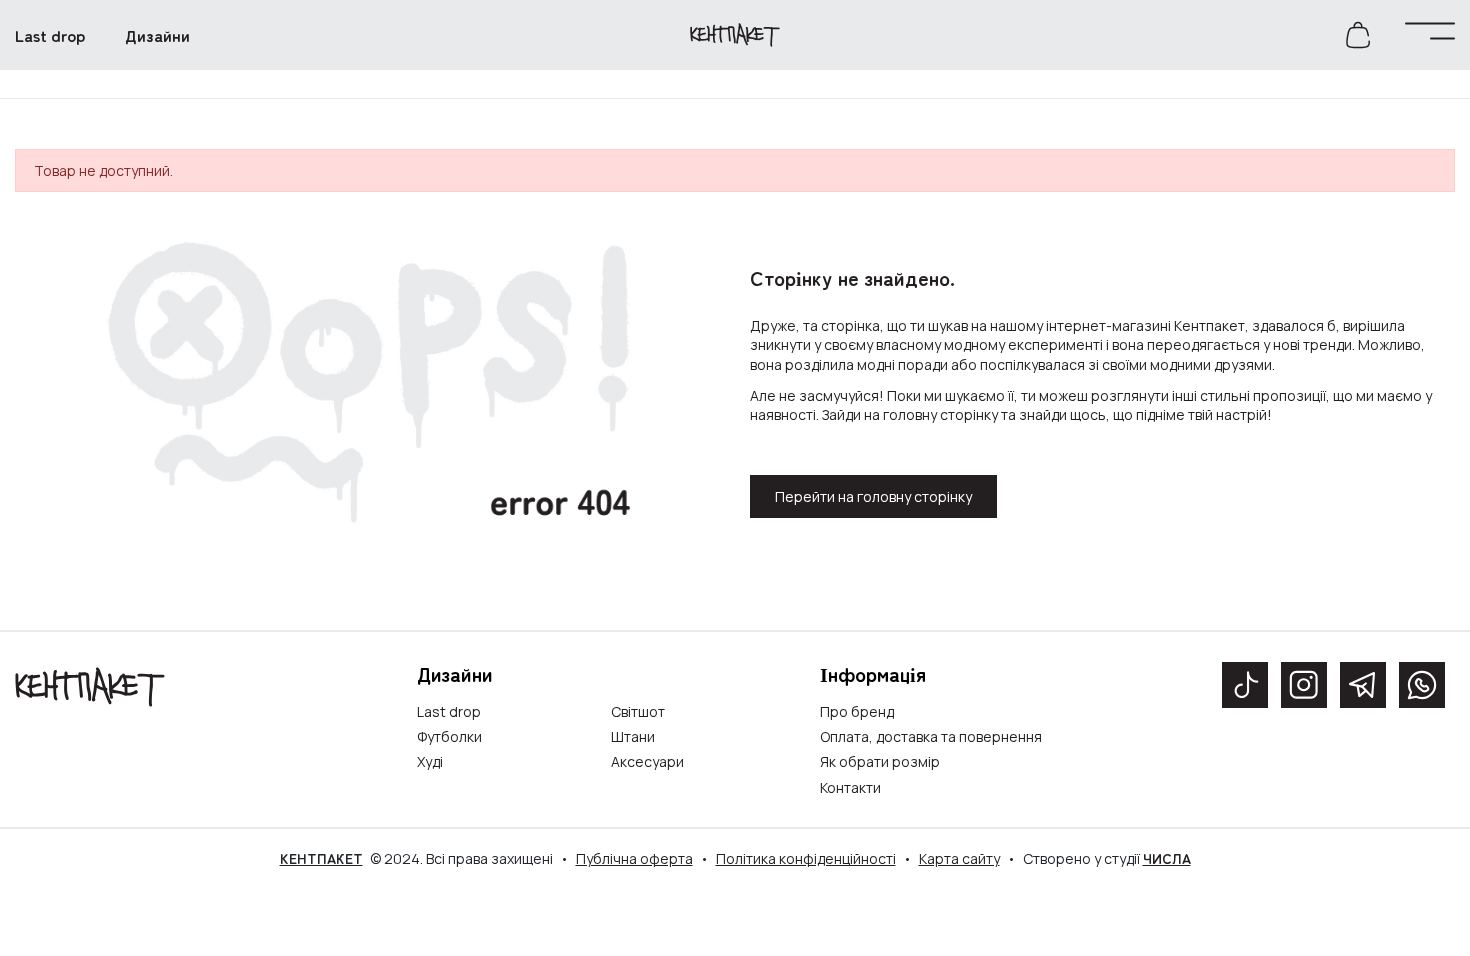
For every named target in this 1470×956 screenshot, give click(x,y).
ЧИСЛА (1167, 858)
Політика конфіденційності (806, 858)
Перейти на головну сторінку (873, 496)
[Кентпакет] (90, 685)
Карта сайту (959, 858)
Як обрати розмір (880, 761)
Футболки (449, 736)
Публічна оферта (634, 858)
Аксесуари (647, 761)
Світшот (638, 711)
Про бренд (857, 711)
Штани (633, 736)
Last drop (449, 711)
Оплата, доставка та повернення (931, 736)
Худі (430, 761)
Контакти (850, 787)
